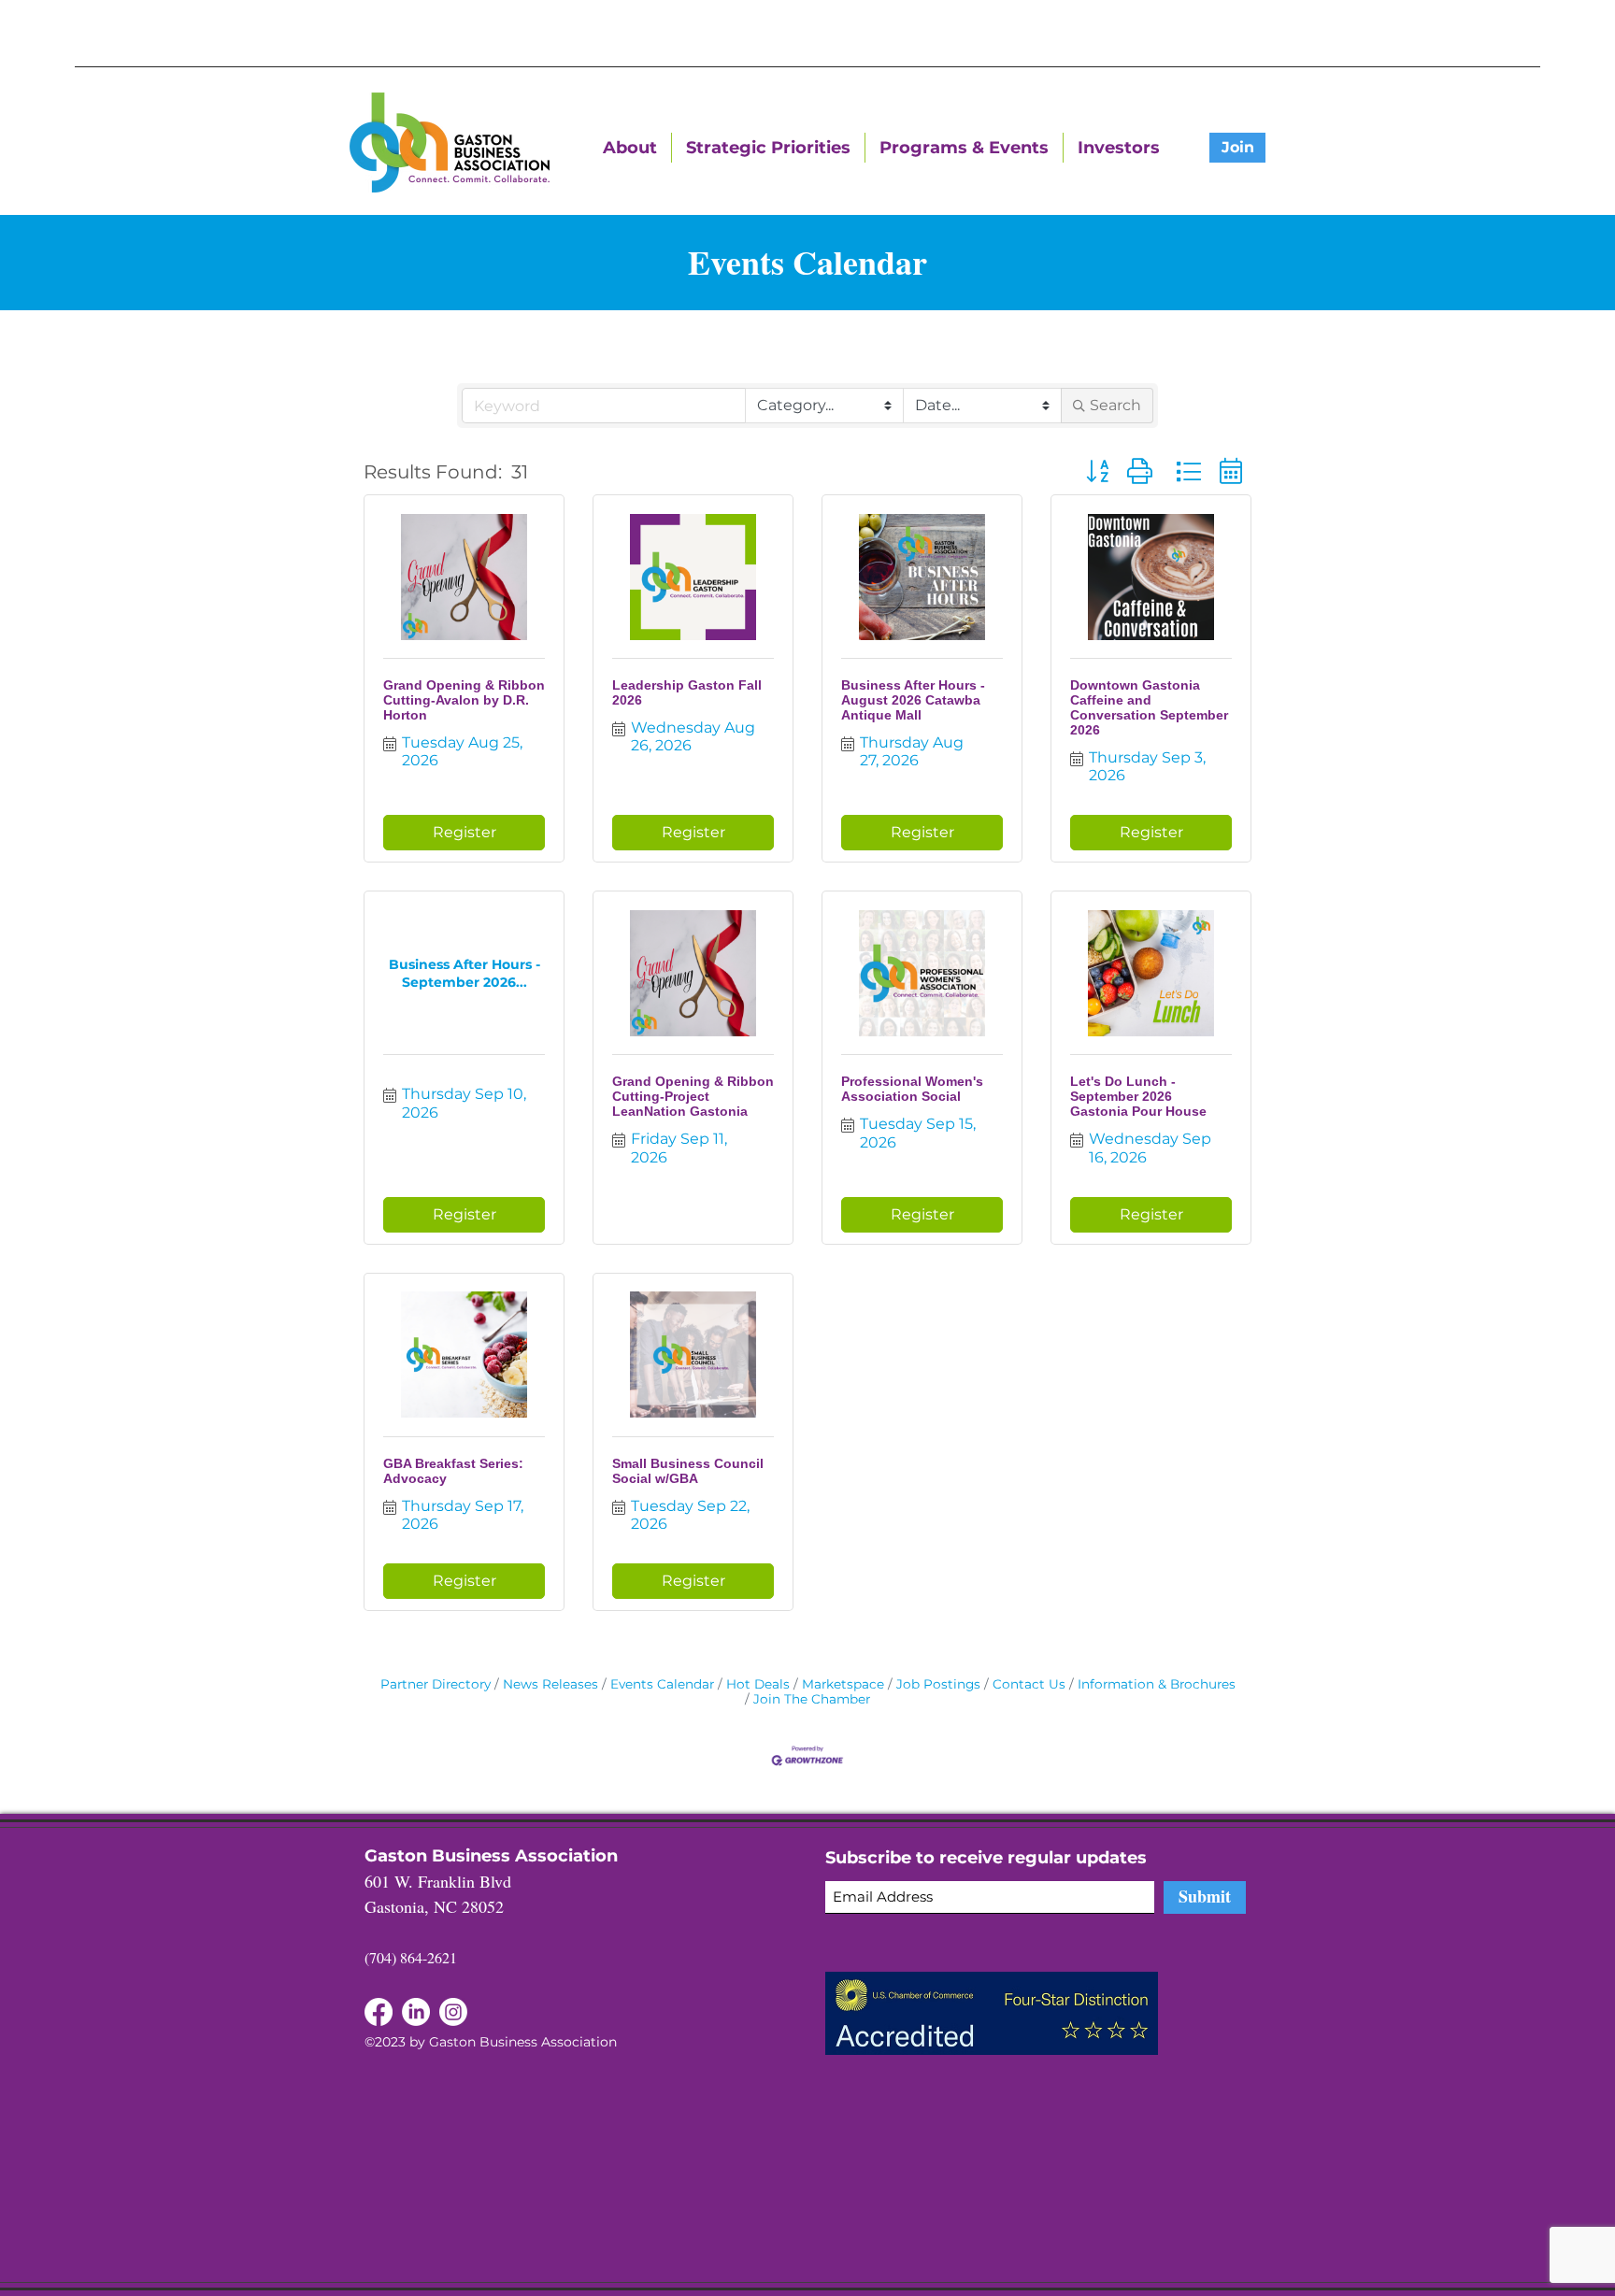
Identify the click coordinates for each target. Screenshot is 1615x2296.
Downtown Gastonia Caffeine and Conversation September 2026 (1149, 707)
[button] (1097, 471)
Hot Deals (758, 1684)
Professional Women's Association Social (912, 1089)
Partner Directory (436, 1684)
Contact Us (1029, 1684)
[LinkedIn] (379, 2012)
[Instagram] (453, 2012)
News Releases (550, 1684)
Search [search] (1115, 405)
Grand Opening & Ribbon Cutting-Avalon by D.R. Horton (464, 700)
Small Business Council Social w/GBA (688, 1471)
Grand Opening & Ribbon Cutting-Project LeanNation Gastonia (693, 1096)
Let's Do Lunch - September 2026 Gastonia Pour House (1138, 1096)
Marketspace (843, 1684)
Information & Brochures (1157, 1684)
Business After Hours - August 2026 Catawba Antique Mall (913, 700)
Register (464, 832)
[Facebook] (416, 2012)
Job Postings (938, 1684)
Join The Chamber (812, 1699)
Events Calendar (662, 1684)
